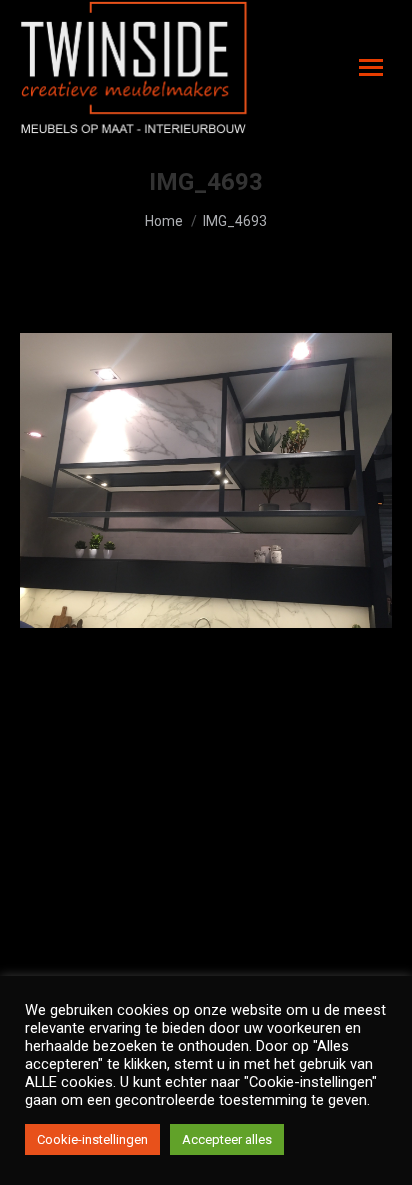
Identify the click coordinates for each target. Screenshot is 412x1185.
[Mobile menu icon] (371, 67)
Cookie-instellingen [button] (92, 1139)
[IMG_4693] (206, 480)
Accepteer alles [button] (227, 1139)
